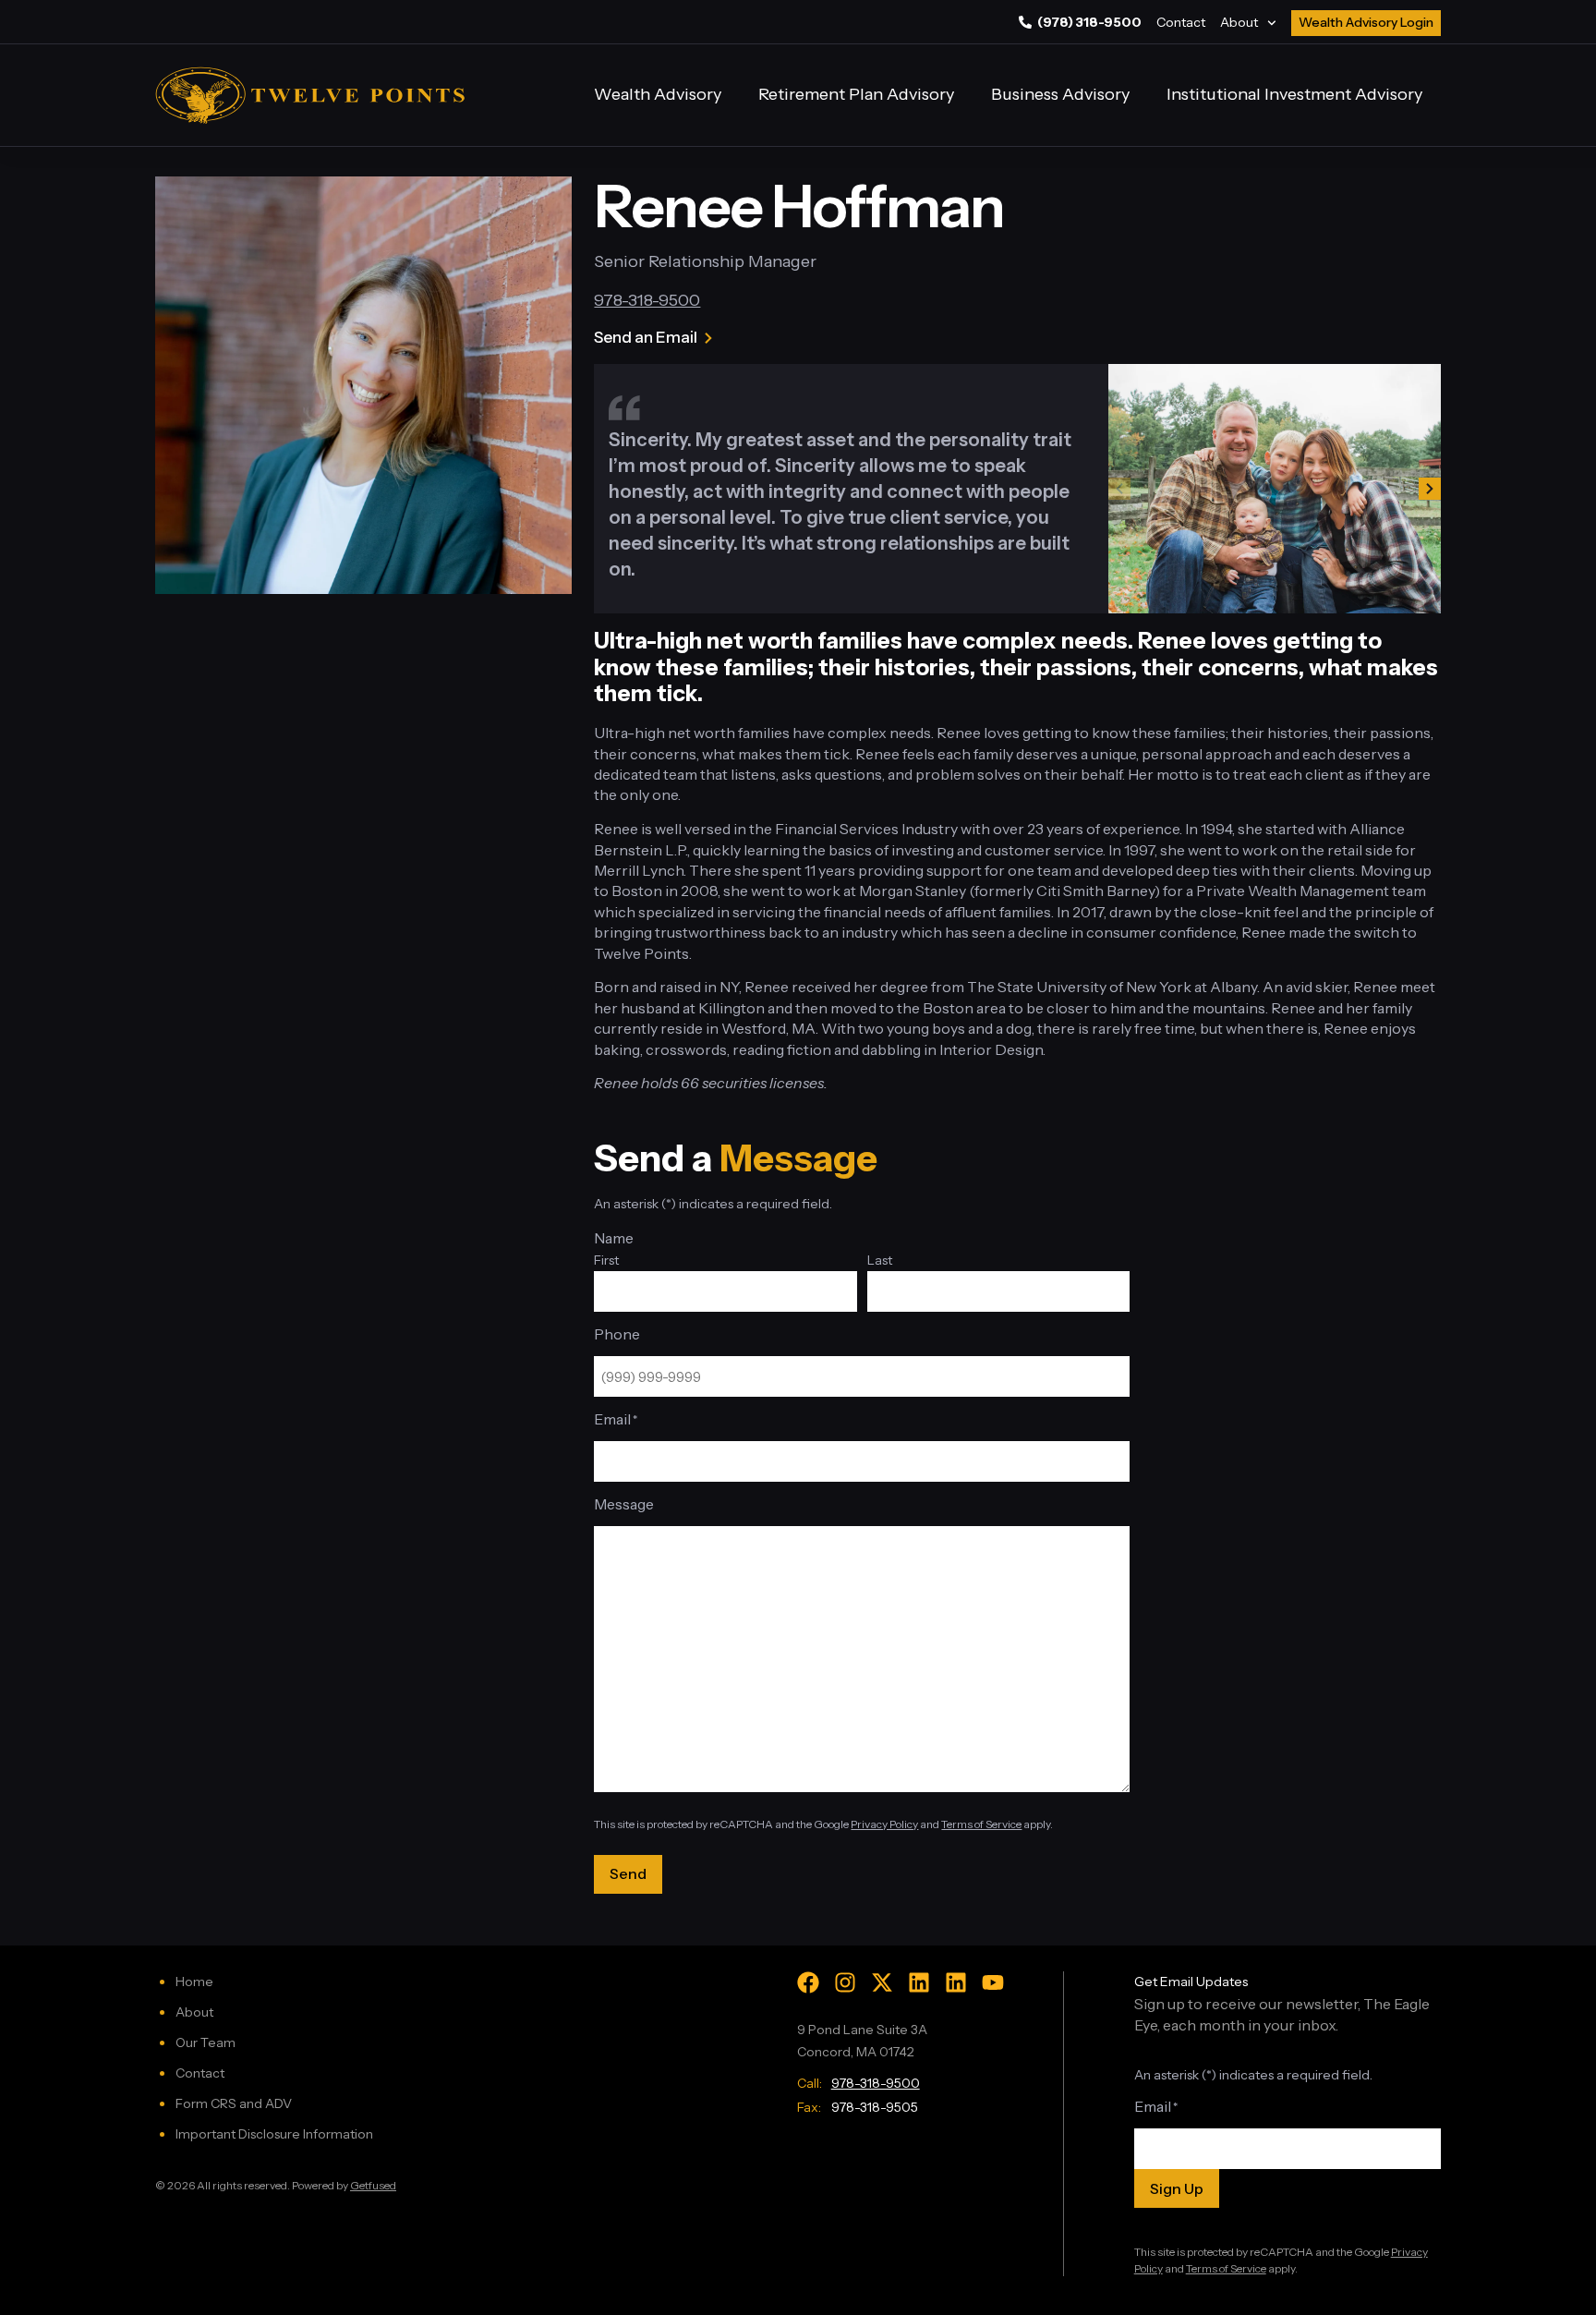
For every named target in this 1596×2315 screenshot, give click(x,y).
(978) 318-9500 (1089, 22)
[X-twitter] (882, 1982)
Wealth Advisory (658, 94)
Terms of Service (981, 1824)
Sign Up (1177, 2188)
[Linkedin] (919, 1982)
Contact (1181, 22)
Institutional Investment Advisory (1294, 94)
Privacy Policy (884, 1824)
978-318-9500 (647, 300)
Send (628, 1873)
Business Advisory (1060, 94)
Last (880, 1260)
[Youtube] (993, 1982)
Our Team (206, 2042)
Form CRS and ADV (234, 2103)
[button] (1119, 489)
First (606, 1260)
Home (194, 1982)
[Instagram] (845, 1982)
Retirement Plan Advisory (856, 94)
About (1239, 22)
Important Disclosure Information (274, 2134)
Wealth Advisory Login (1366, 22)
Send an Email (646, 337)
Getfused (373, 2185)
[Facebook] (808, 1982)
